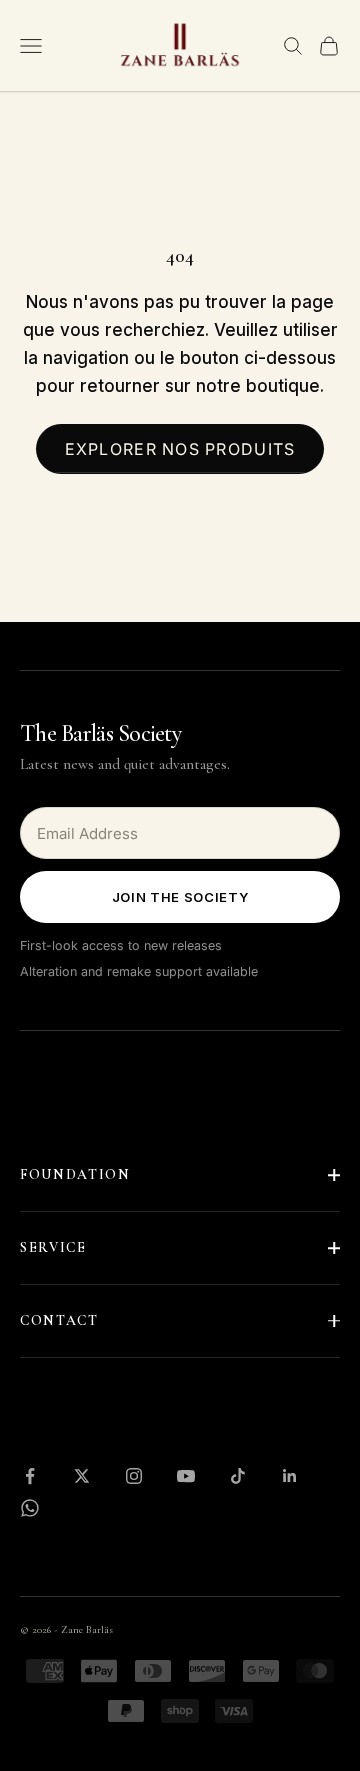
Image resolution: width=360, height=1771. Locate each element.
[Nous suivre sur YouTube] (186, 1476)
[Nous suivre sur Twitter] (82, 1476)
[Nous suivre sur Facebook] (30, 1476)
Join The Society (180, 897)
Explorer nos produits (180, 449)
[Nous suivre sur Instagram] (134, 1476)
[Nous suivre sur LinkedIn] (290, 1476)
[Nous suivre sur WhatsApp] (30, 1508)
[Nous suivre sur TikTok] (238, 1476)
